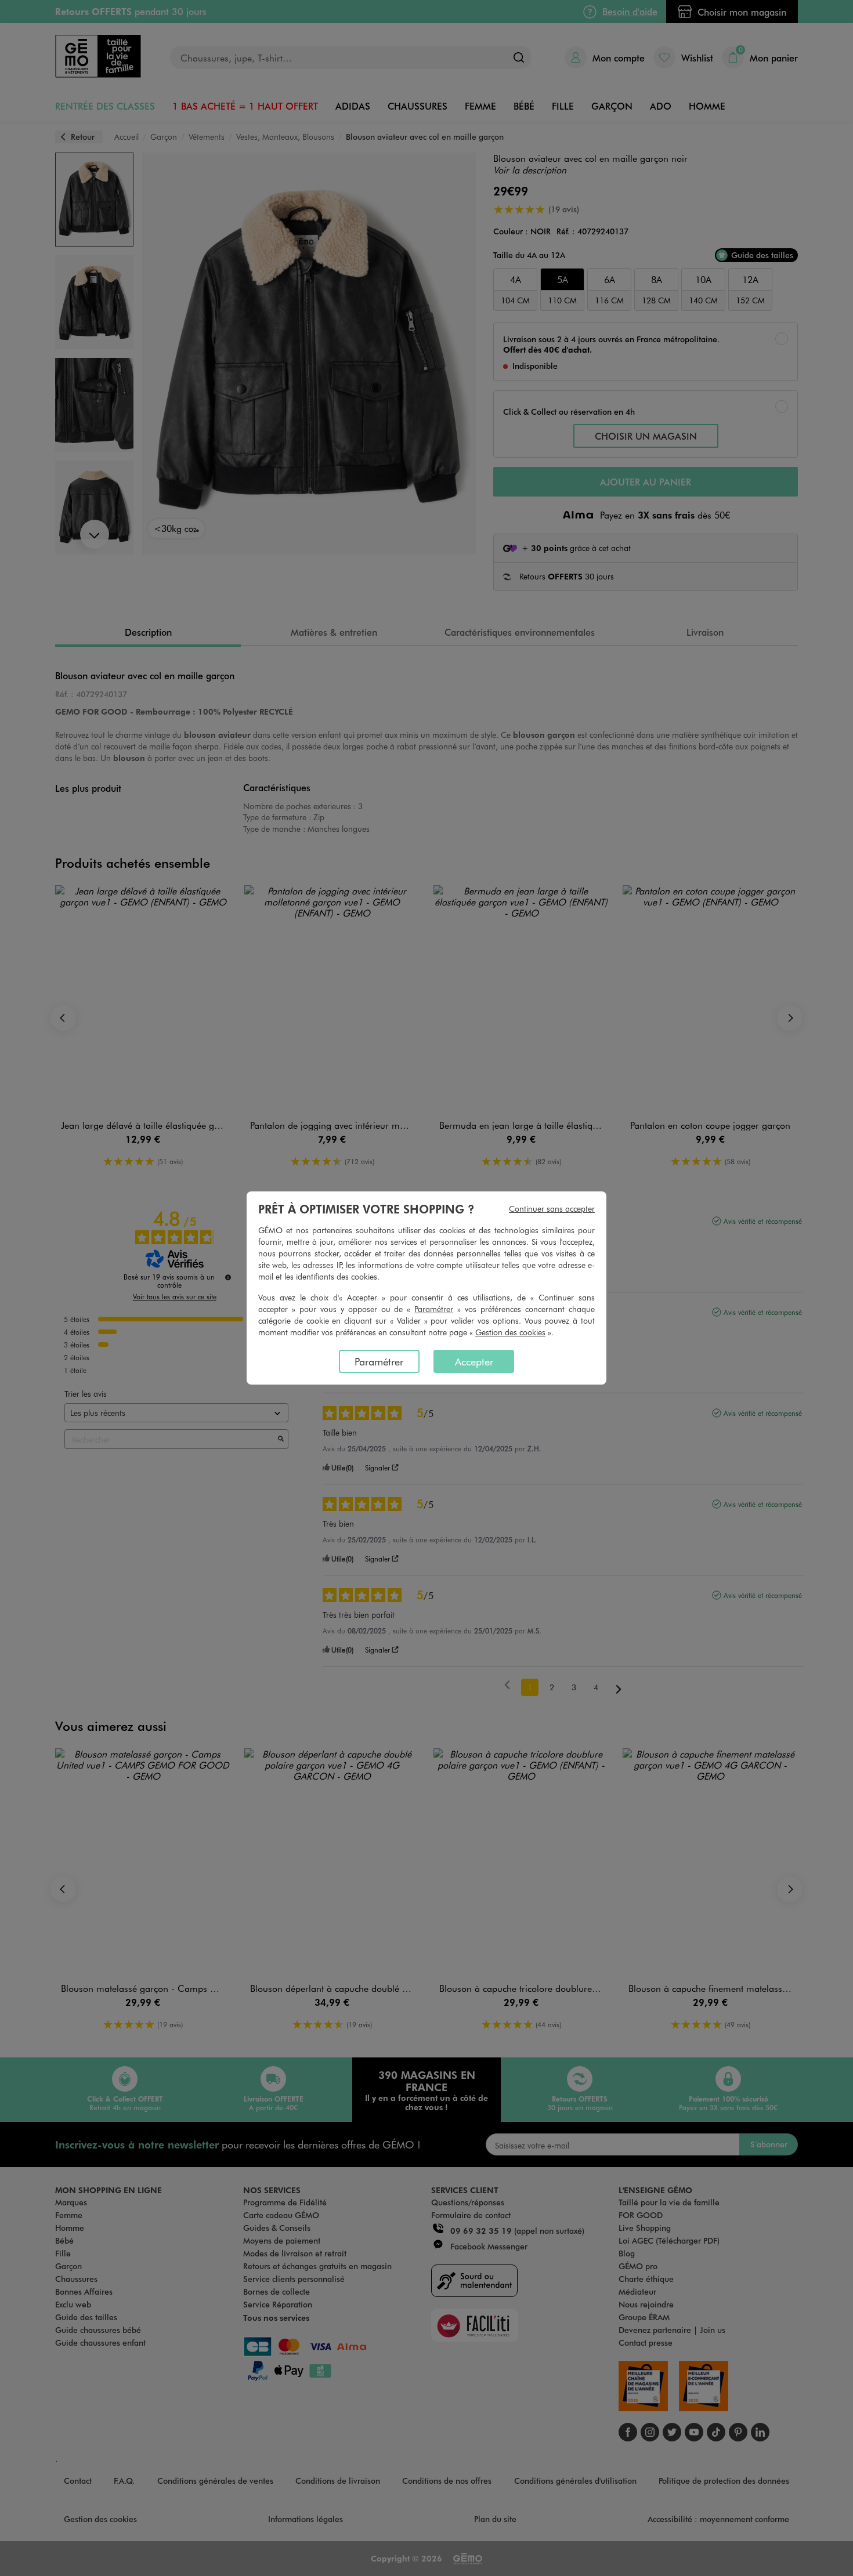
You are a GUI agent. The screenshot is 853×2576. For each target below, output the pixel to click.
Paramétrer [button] (434, 1309)
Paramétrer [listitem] (379, 1361)
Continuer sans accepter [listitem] (552, 1209)
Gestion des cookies (510, 1332)
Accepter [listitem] (474, 1361)
